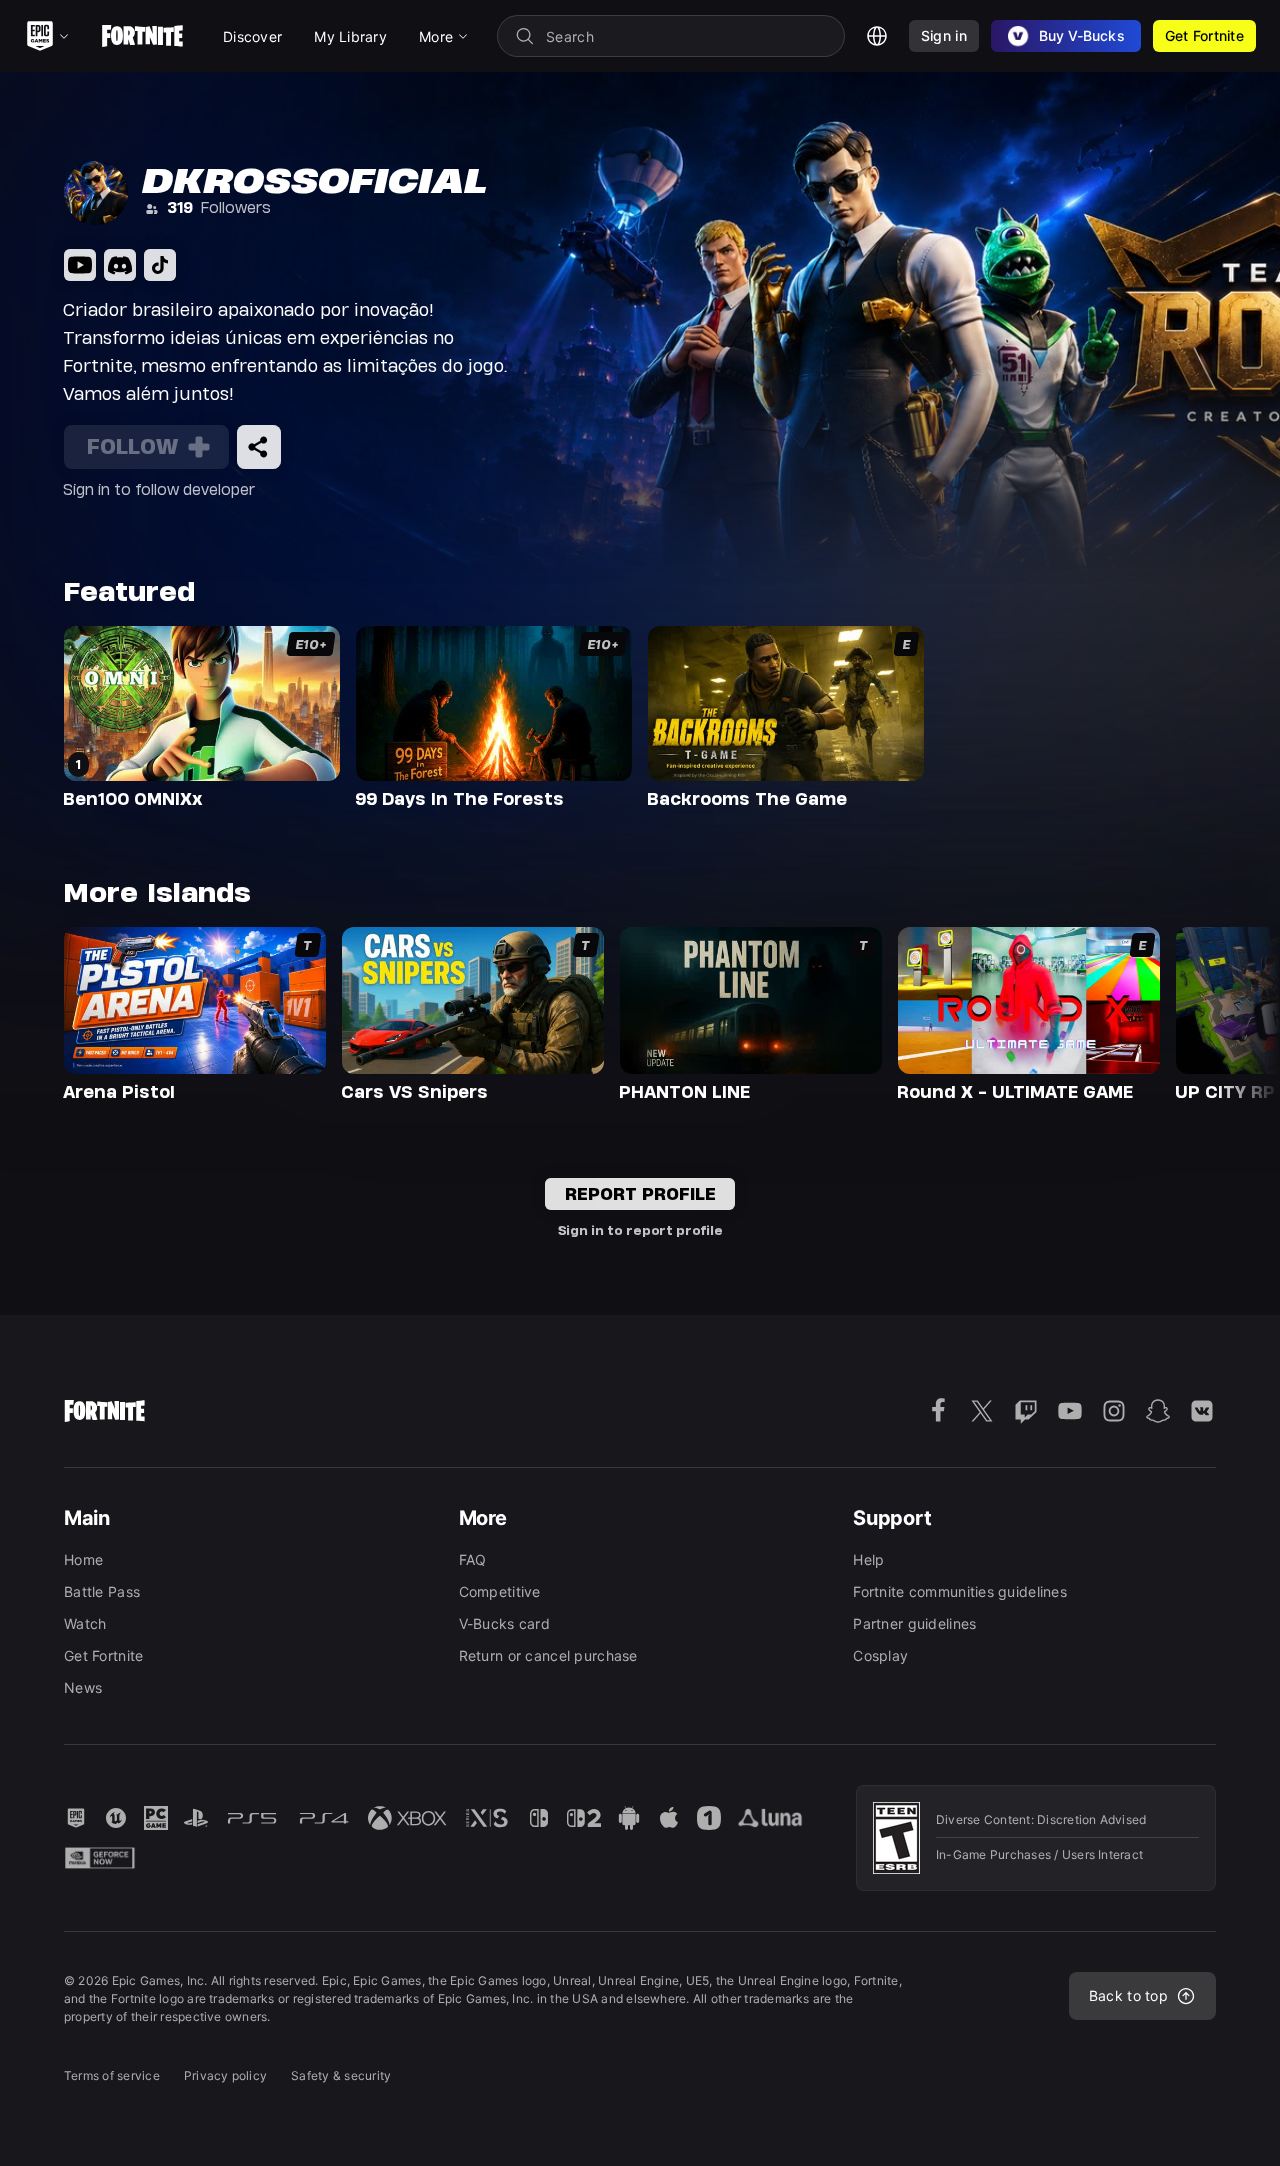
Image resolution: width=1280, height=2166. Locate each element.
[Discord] (120, 265)
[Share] (259, 447)
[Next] (1226, 1012)
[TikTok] (160, 265)
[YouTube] (80, 265)
